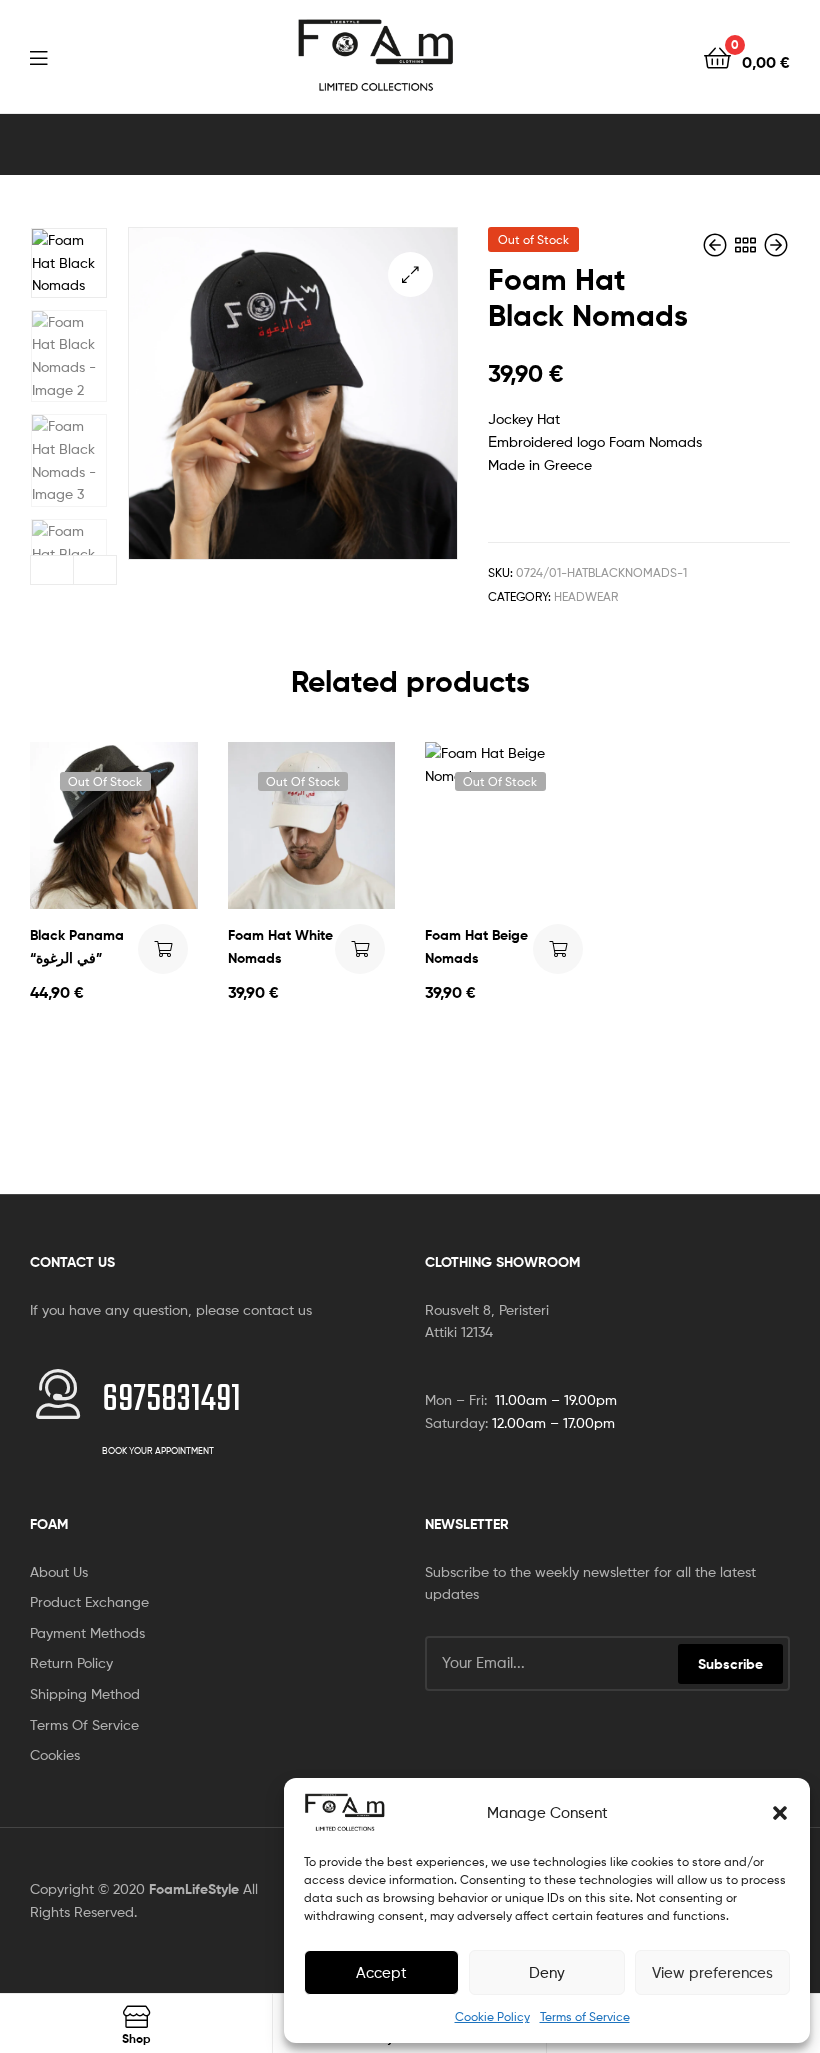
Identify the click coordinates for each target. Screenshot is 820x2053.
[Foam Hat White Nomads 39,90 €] (717, 245)
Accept (381, 1973)
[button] (780, 1813)
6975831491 (171, 1400)
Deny (547, 1973)
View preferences (712, 1973)
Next (95, 570)
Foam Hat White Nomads (280, 946)
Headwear (586, 596)
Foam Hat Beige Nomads (476, 946)
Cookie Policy (492, 2016)
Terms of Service (585, 2016)
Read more (163, 949)
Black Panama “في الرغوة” (77, 946)
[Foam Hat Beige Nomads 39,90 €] (776, 245)
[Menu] (38, 56)
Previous (52, 570)
